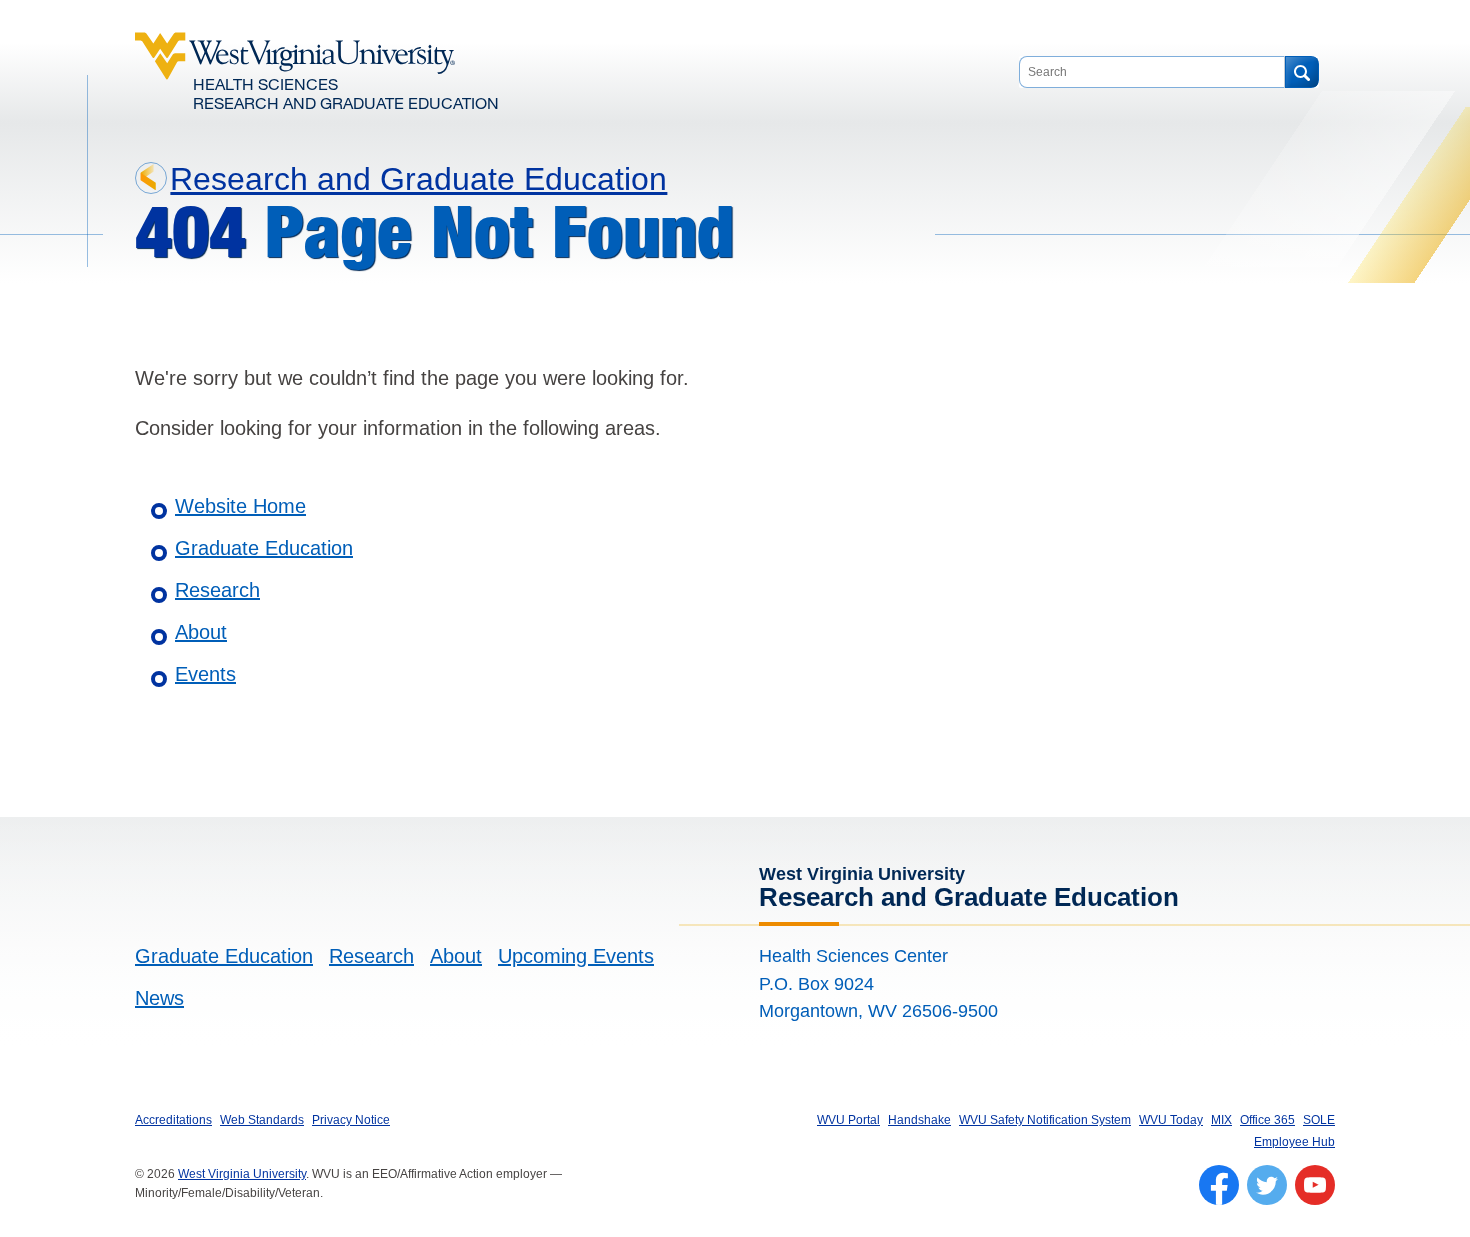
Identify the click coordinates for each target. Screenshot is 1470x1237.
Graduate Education (264, 548)
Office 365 (1267, 1120)
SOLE (1319, 1120)
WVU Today (1171, 1120)
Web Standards (262, 1120)
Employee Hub (1294, 1142)
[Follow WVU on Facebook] (1219, 1185)
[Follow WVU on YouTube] (1315, 1185)
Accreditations (173, 1120)
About (201, 632)
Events (205, 674)
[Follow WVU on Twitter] (1267, 1185)
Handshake (919, 1120)
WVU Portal (848, 1120)
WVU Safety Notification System (1045, 1120)
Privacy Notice (351, 1120)
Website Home (240, 506)
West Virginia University (242, 1174)
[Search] (1301, 72)
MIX (1221, 1120)
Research (217, 590)
